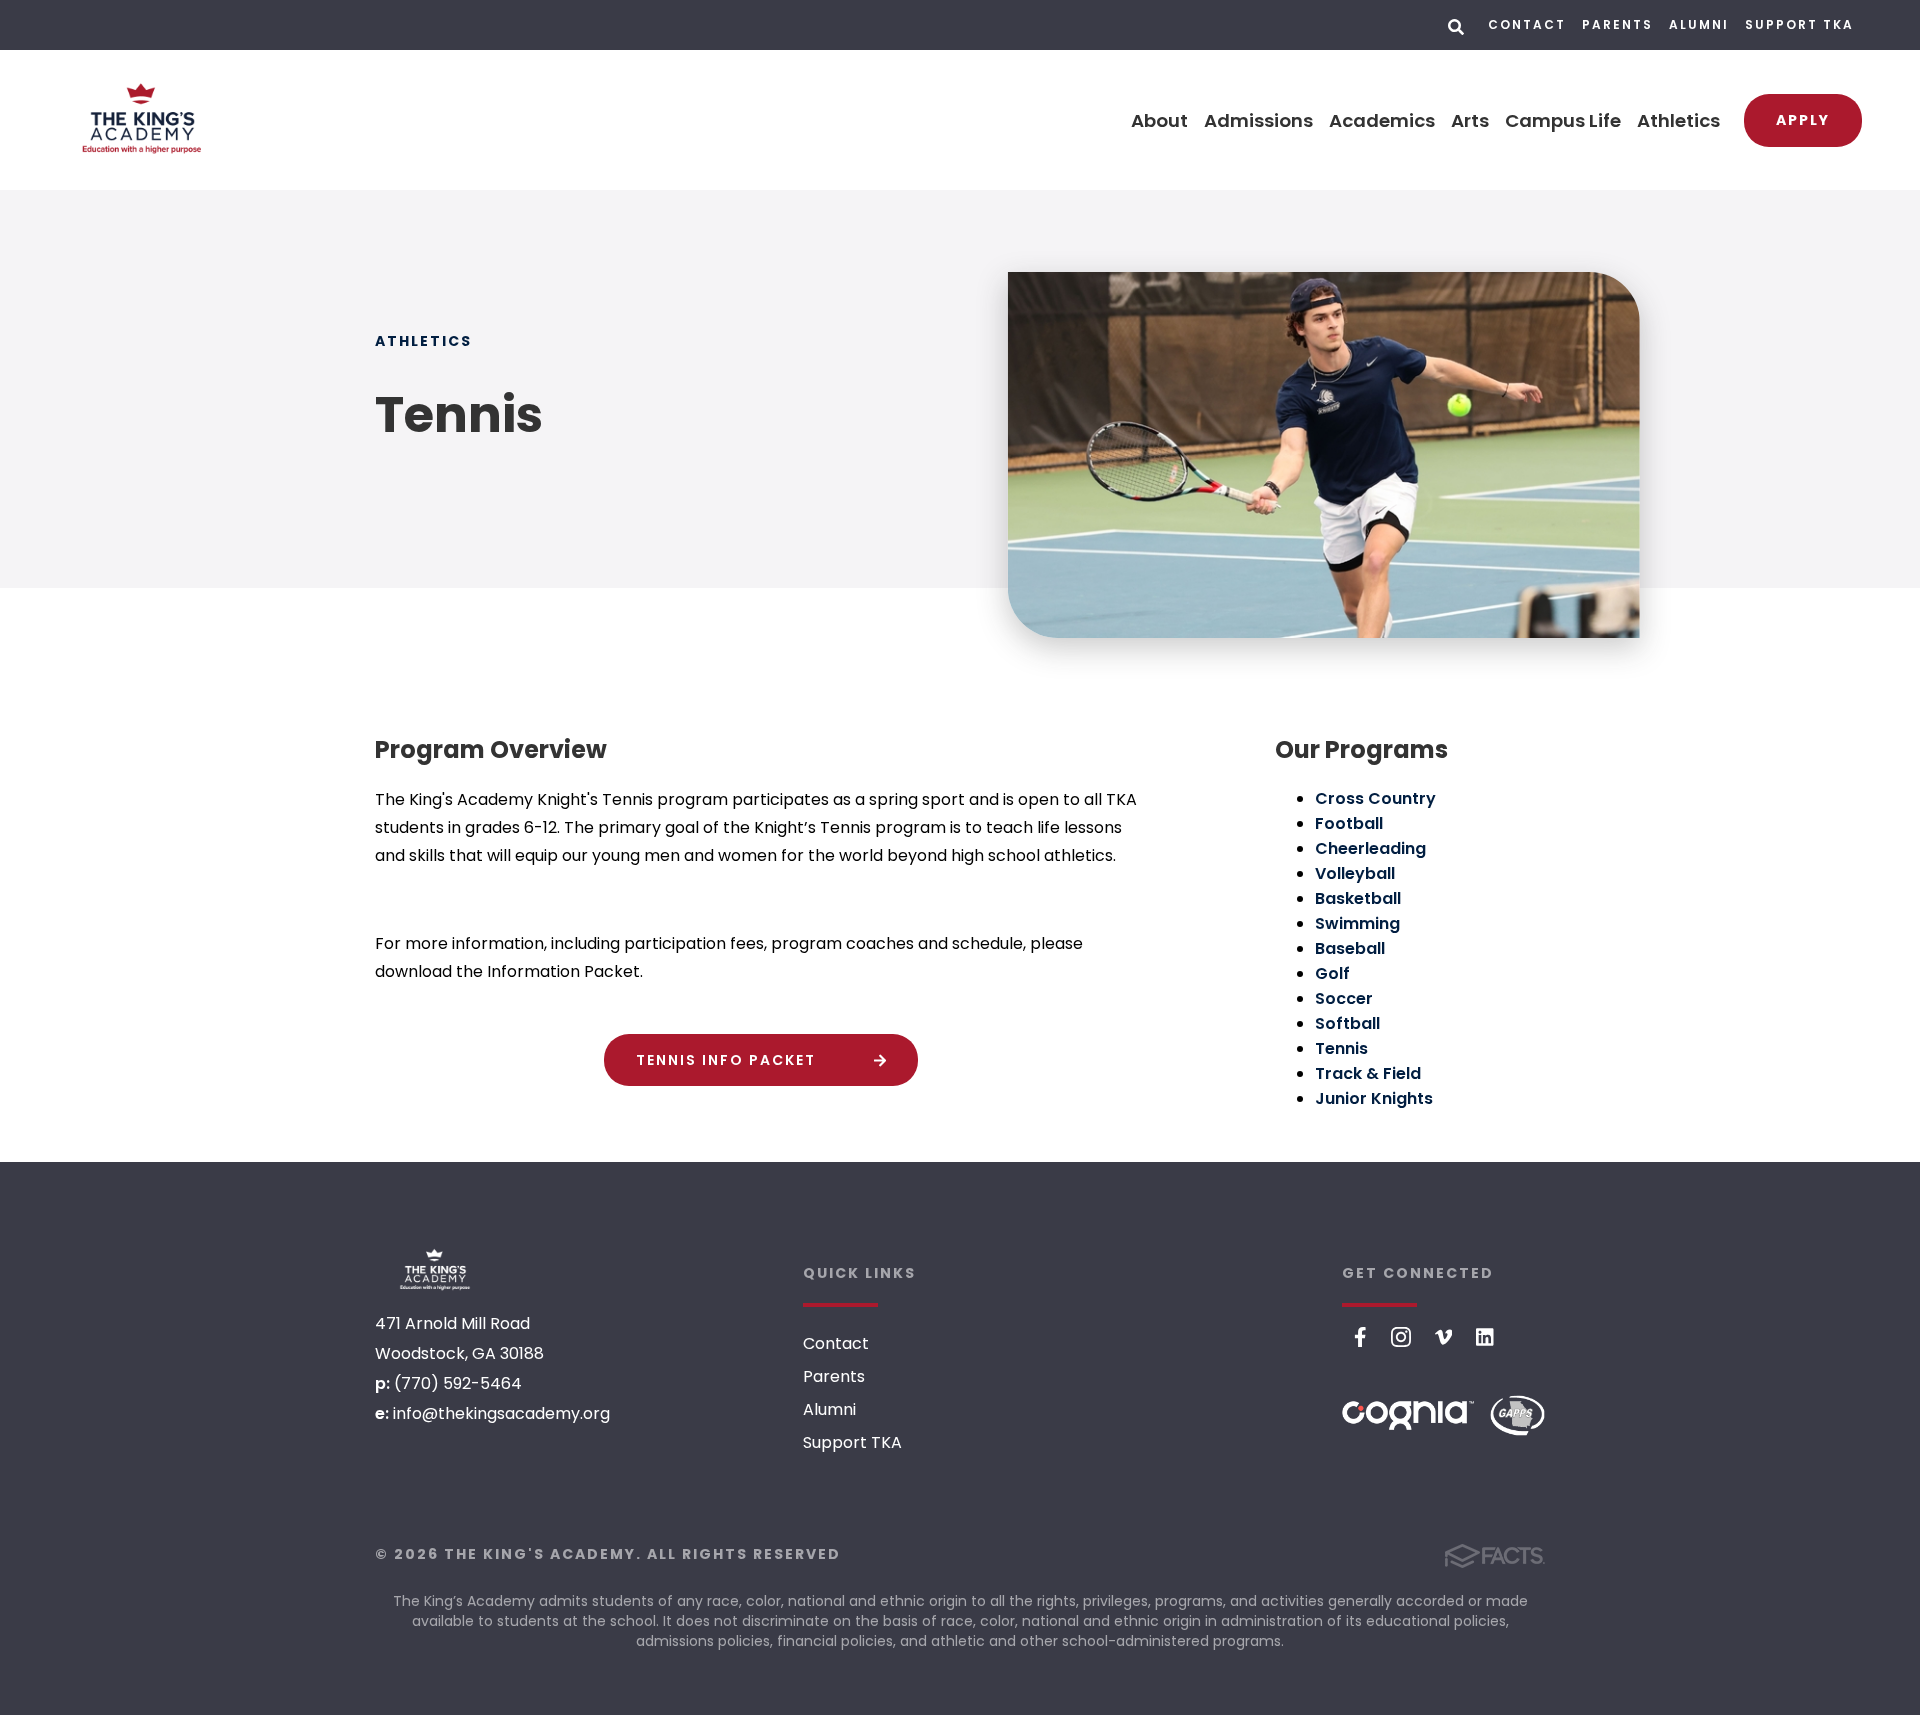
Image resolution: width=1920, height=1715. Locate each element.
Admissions (1258, 120)
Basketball (1358, 898)
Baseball (1350, 948)
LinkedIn (1485, 1337)
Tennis (1341, 1048)
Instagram (1401, 1337)
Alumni (1699, 24)
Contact (1527, 24)
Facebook (1360, 1337)
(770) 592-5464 (458, 1383)
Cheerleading (1370, 848)
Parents (1617, 24)
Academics (1382, 120)
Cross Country (1375, 798)
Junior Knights (1374, 1098)
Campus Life (1563, 120)
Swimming (1357, 923)
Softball (1347, 1023)
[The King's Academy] (435, 1270)
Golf (1332, 973)
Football (1349, 823)
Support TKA (1799, 24)
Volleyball (1355, 873)
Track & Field (1368, 1073)
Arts (1470, 120)
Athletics (1678, 120)
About (1159, 120)
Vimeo (1444, 1337)
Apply (1803, 120)
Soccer (1344, 998)
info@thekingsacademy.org (501, 1413)
